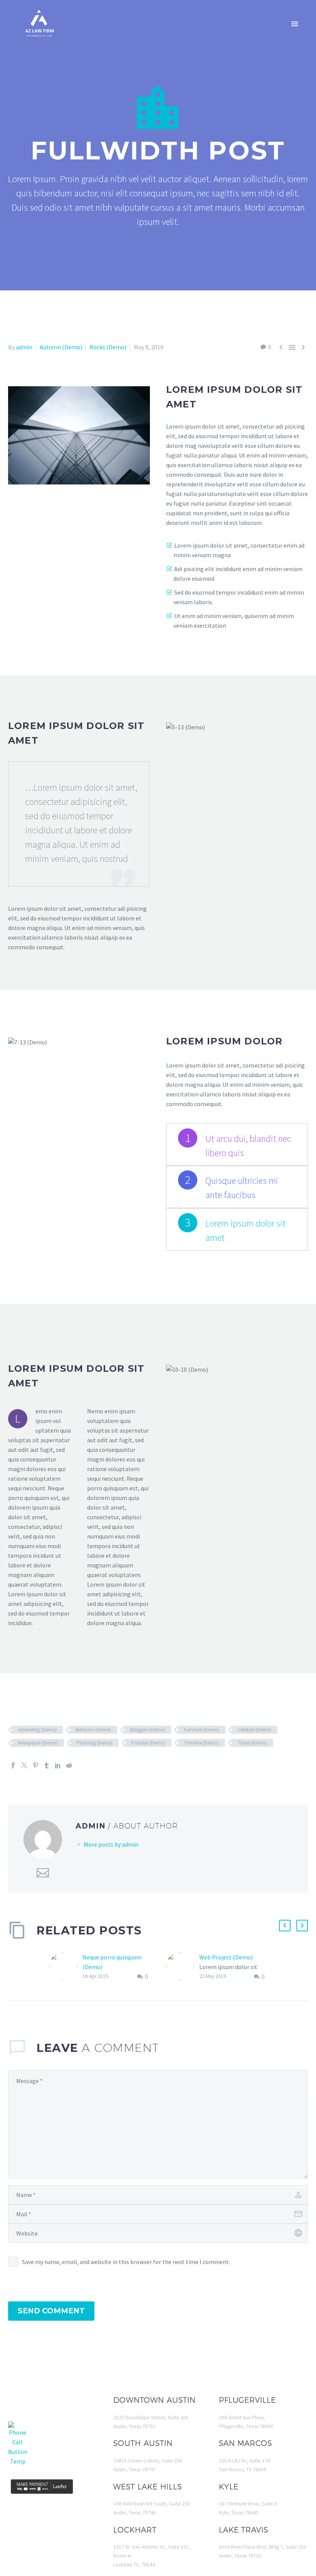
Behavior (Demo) (93, 1730)
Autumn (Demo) (61, 347)
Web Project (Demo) (226, 1957)
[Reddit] (69, 1765)
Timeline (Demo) (202, 1743)
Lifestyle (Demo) (255, 1730)
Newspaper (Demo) (38, 1743)
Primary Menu (295, 24)
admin (24, 347)
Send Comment (51, 2311)
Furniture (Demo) (202, 1730)
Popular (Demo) (148, 1743)
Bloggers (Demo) (147, 1730)
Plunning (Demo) (95, 1743)
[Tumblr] (47, 1765)
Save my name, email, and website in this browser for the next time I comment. (126, 2262)
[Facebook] (13, 1765)
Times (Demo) (252, 1743)
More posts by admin (111, 1844)
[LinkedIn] (58, 1765)
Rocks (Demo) (108, 347)
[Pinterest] (35, 1765)
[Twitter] (24, 1765)
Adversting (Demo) (37, 1730)
